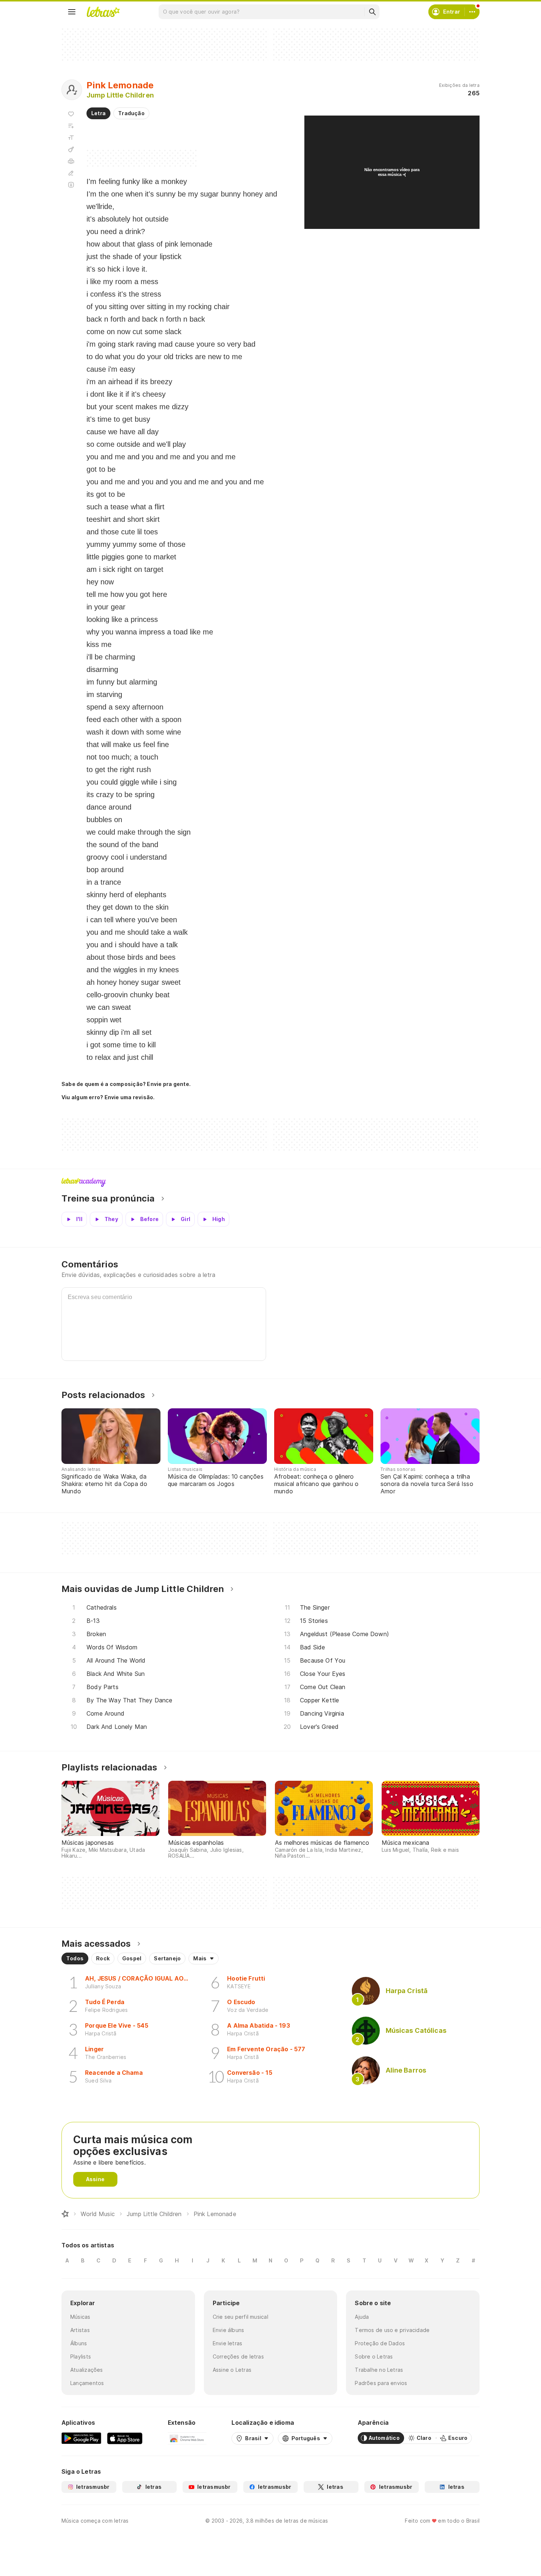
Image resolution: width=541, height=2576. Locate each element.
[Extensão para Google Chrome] (187, 2438)
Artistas (80, 2330)
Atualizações (87, 2370)
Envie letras (228, 2343)
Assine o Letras (232, 2370)
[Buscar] (372, 12)
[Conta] (472, 12)
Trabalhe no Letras (379, 2370)
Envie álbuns (229, 2330)
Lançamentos (87, 2383)
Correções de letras (238, 2356)
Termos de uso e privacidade (392, 2330)
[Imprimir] (71, 161)
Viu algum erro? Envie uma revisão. (108, 1097)
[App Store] (125, 2438)
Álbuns (79, 2343)
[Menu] (72, 12)
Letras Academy (270, 1182)
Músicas (80, 2317)
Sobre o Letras (374, 2356)
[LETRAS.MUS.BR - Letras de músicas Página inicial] (103, 12)
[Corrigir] (71, 173)
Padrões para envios (381, 2383)
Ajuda (362, 2317)
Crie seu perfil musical (241, 2317)
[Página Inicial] (65, 2214)
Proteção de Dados (380, 2343)
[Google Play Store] (81, 2438)
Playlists (81, 2356)
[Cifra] (71, 149)
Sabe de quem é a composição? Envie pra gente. (126, 1084)
